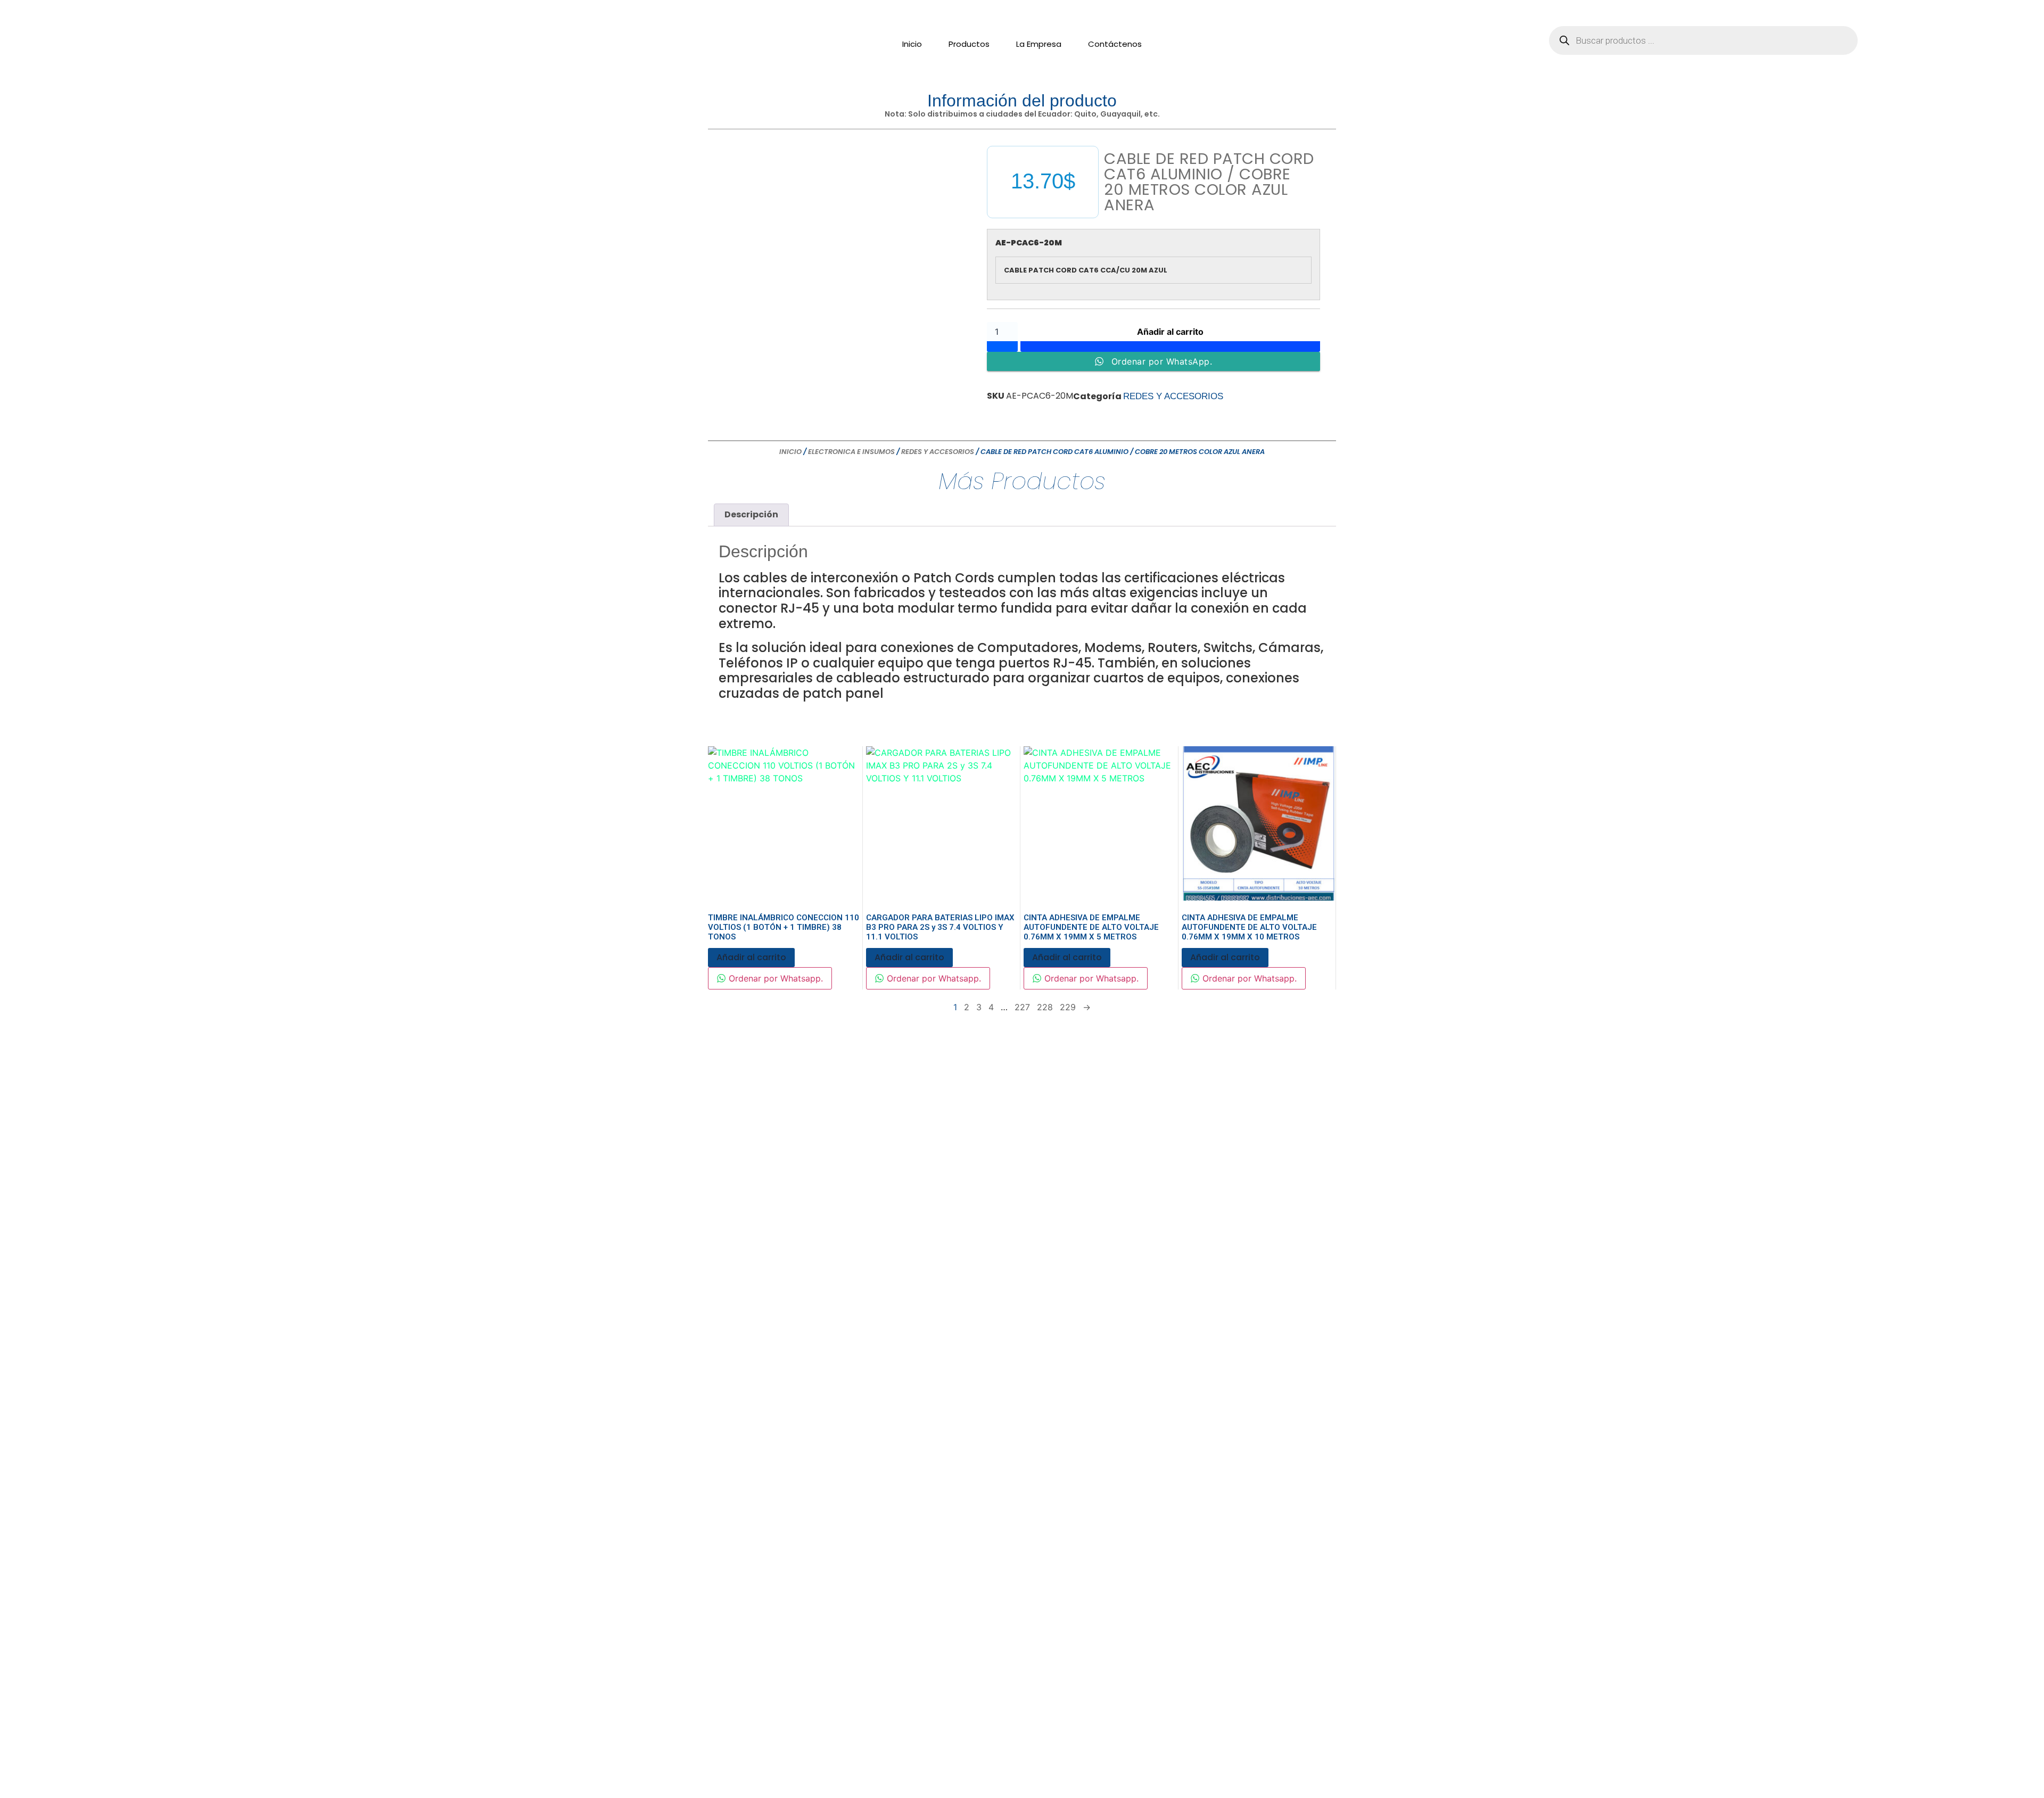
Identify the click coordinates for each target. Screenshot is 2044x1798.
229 (1068, 1007)
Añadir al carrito (1170, 332)
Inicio (912, 44)
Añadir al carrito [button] (751, 957)
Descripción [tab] (751, 514)
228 (1045, 1007)
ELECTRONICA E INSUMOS (851, 452)
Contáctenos (1115, 44)
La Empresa (1039, 44)
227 (1022, 1007)
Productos (969, 44)
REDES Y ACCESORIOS (1173, 396)
